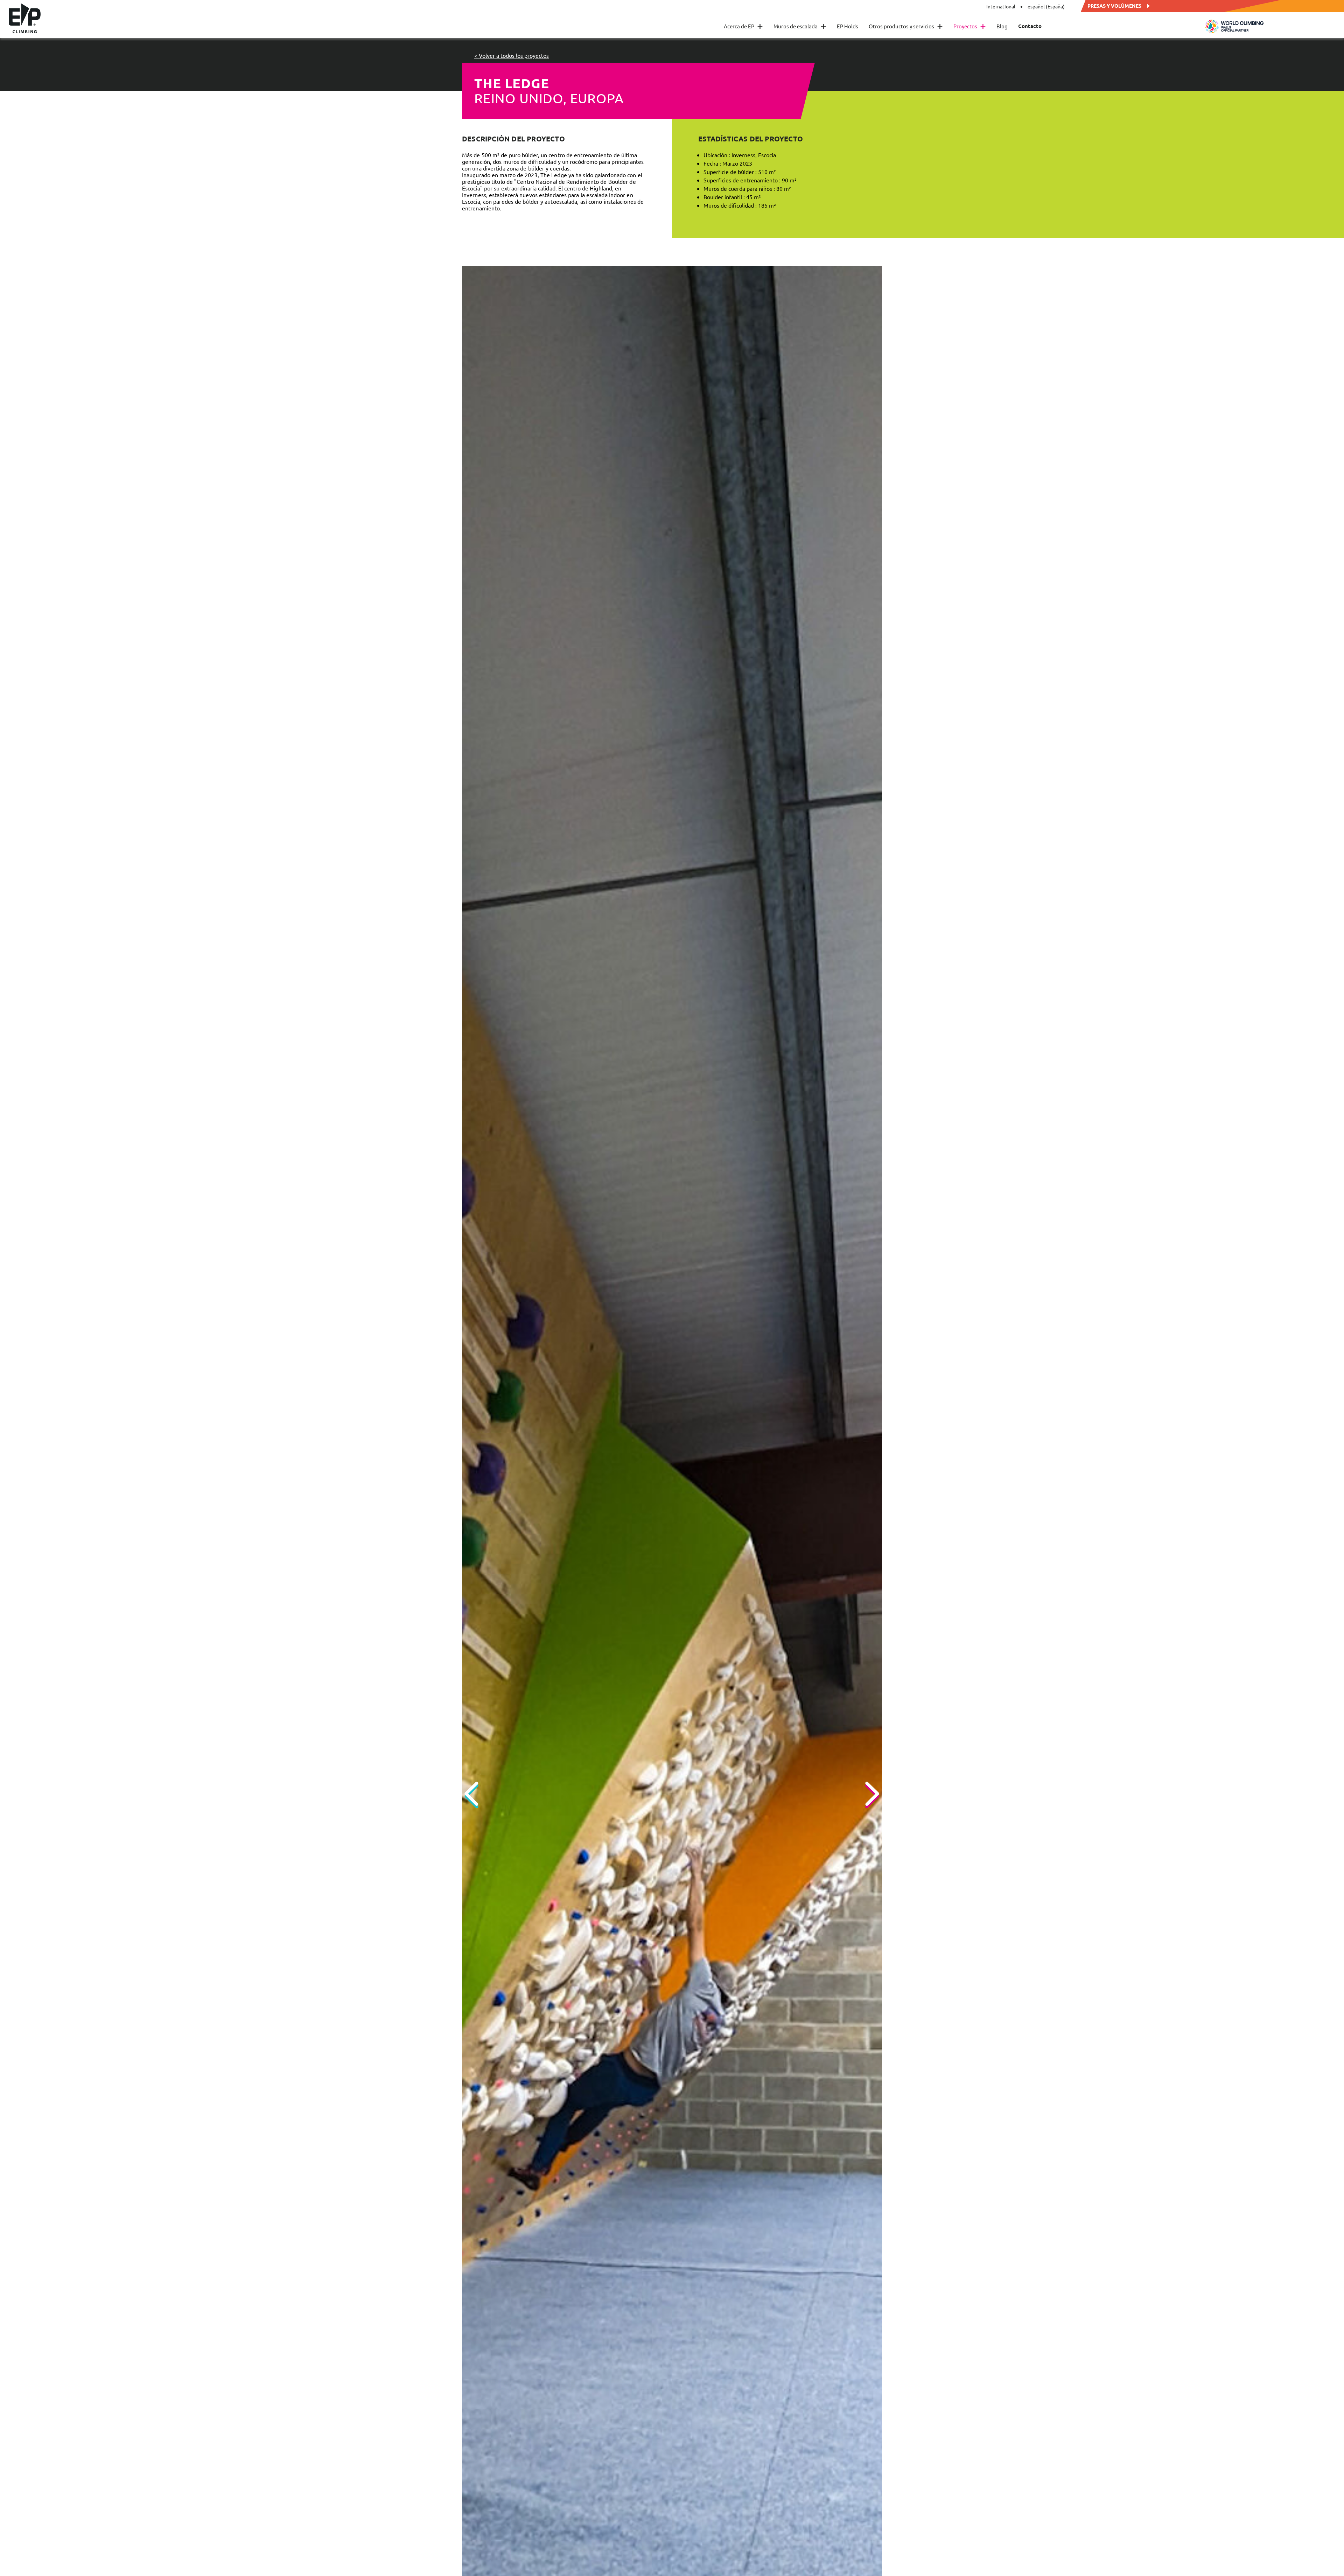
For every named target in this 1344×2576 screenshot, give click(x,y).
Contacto (1030, 26)
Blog (1002, 26)
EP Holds (848, 26)
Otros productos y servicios (906, 26)
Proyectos (970, 26)
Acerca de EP (743, 26)
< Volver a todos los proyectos (512, 55)
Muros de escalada (800, 26)
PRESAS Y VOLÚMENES (1114, 5)
